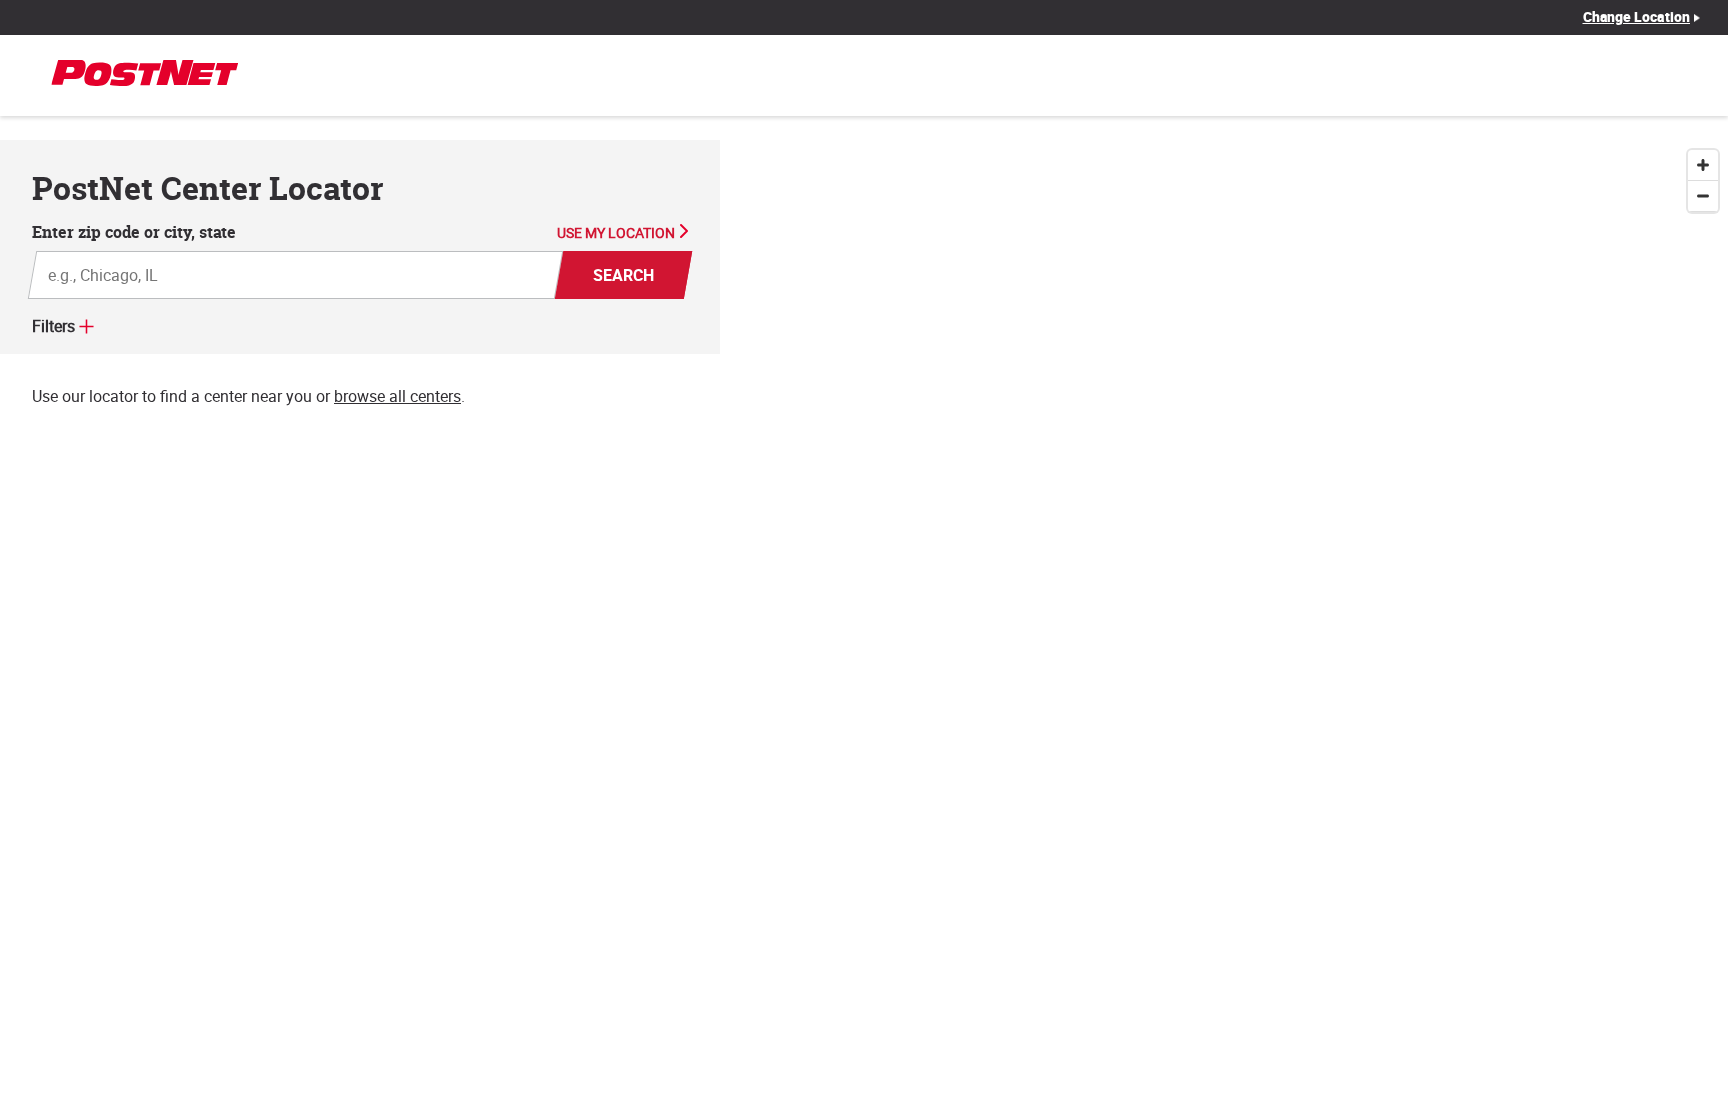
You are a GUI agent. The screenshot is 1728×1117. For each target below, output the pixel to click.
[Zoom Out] (1703, 196)
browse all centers (397, 396)
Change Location (1637, 17)
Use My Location (616, 233)
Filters (53, 326)
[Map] (1224, 628)
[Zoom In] (1703, 165)
